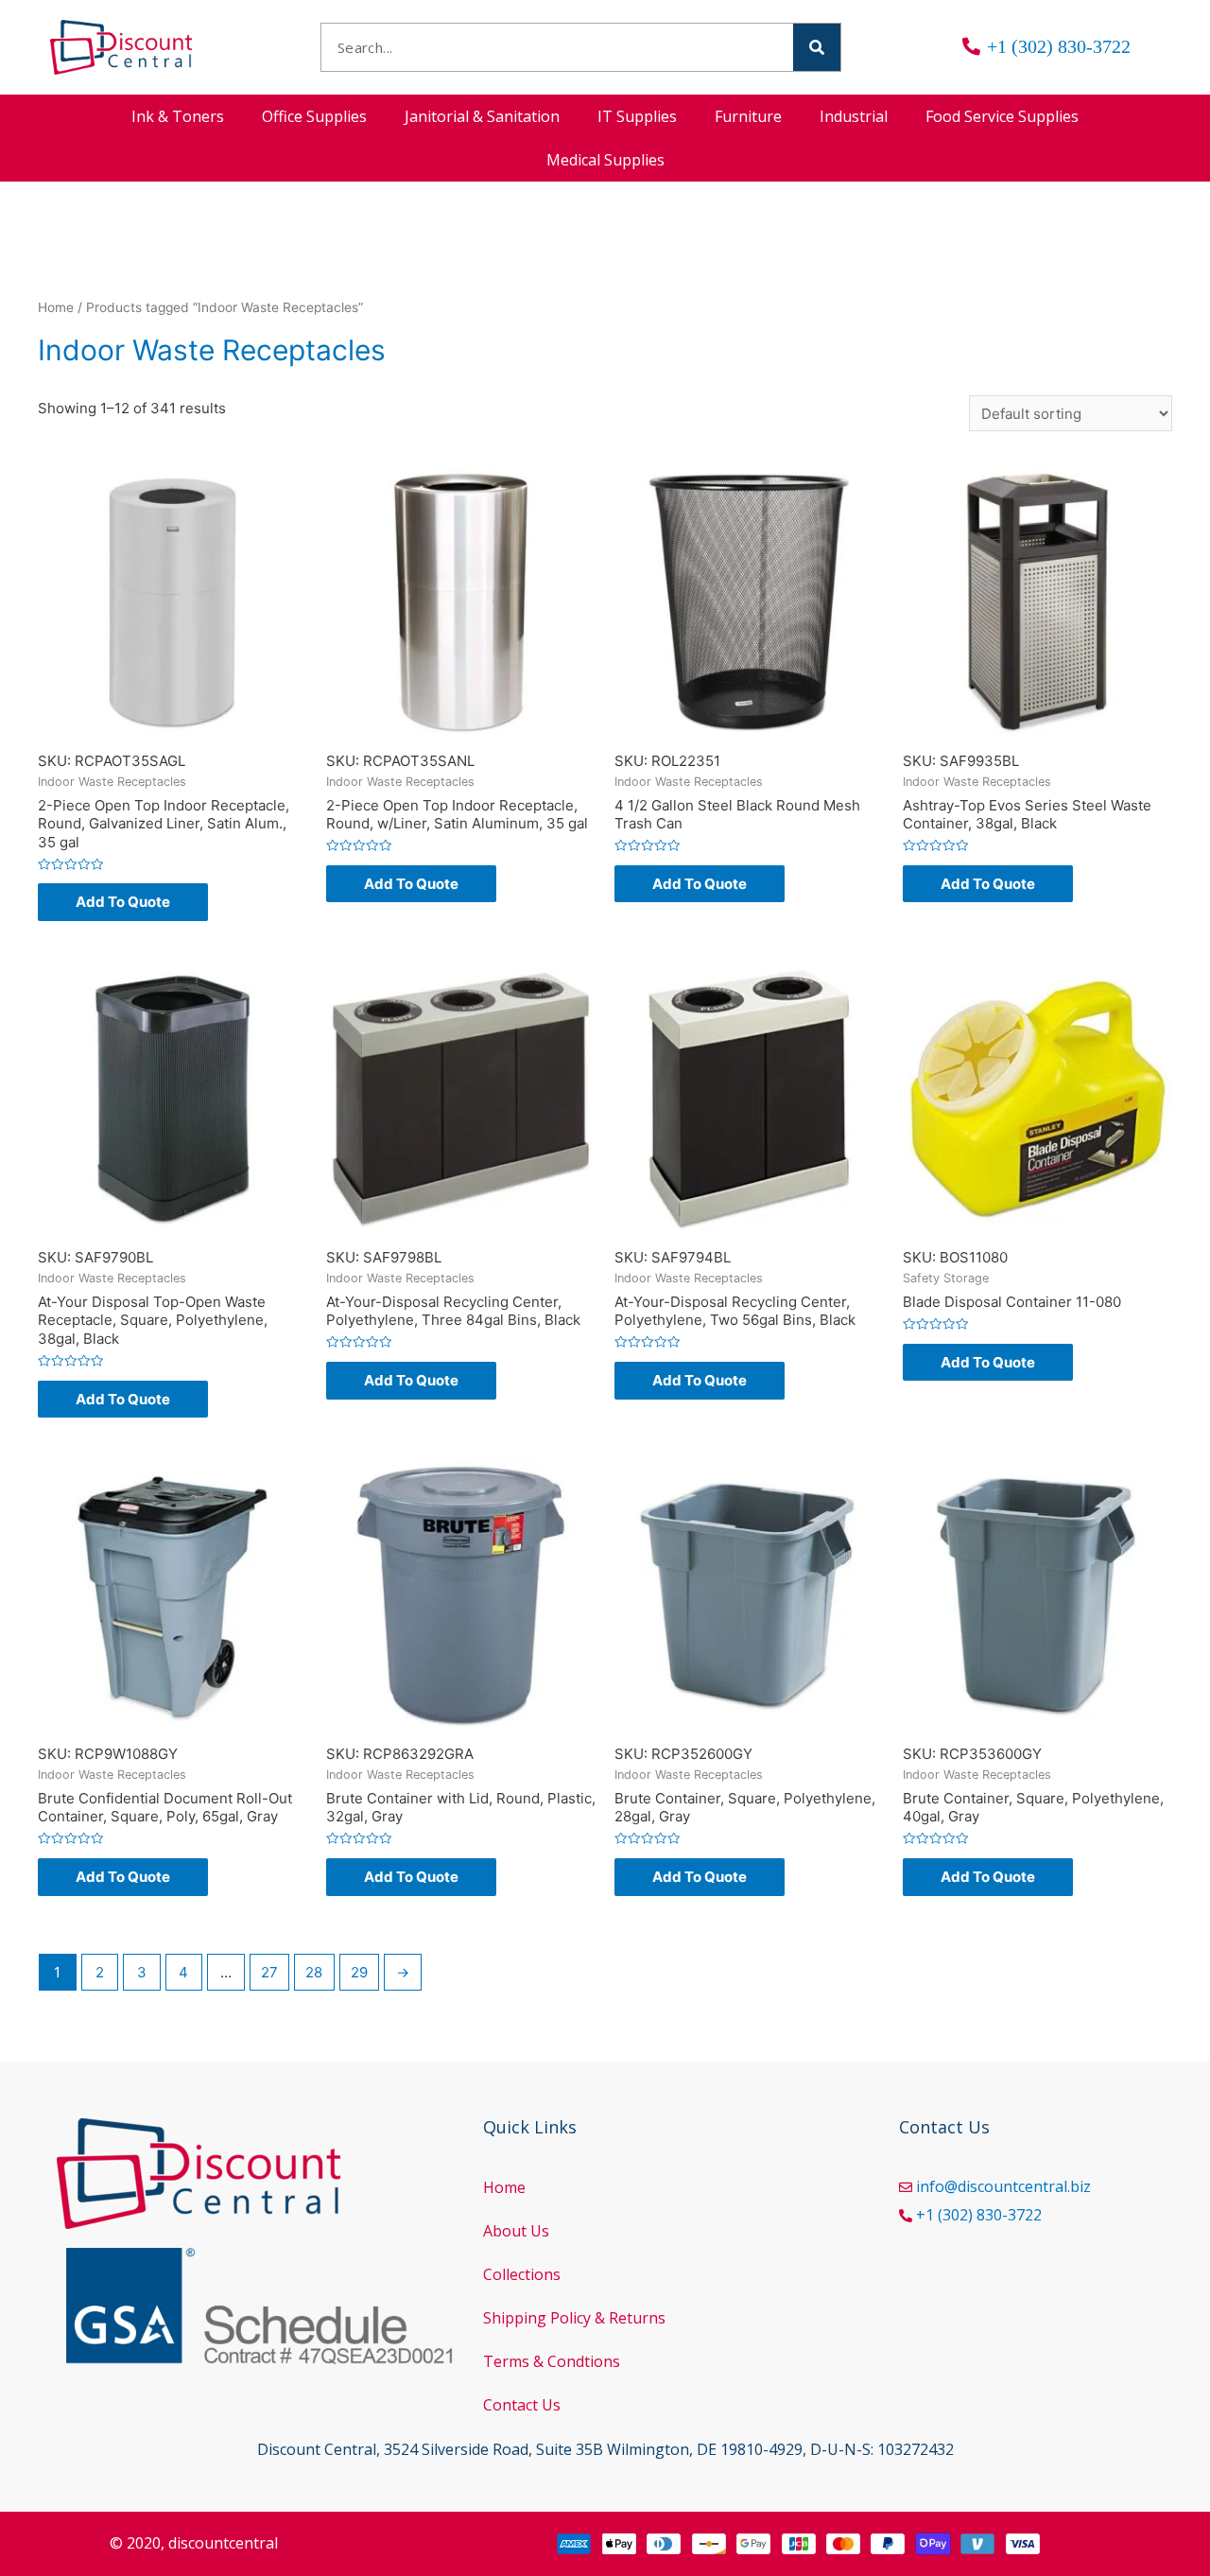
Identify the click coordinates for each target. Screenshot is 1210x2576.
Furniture (748, 116)
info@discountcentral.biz (1003, 2186)
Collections (522, 2274)
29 (359, 1972)
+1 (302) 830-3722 (979, 2215)
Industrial (854, 116)
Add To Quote (123, 902)
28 (314, 1972)
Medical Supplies (605, 160)
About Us (516, 2231)
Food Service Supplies (1002, 116)
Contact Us (522, 2405)
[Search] (817, 47)
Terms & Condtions (552, 2361)
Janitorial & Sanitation (482, 116)
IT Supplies (637, 116)
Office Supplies (314, 116)
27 (269, 1972)
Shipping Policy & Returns (574, 2318)
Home (56, 307)
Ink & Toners (178, 116)
